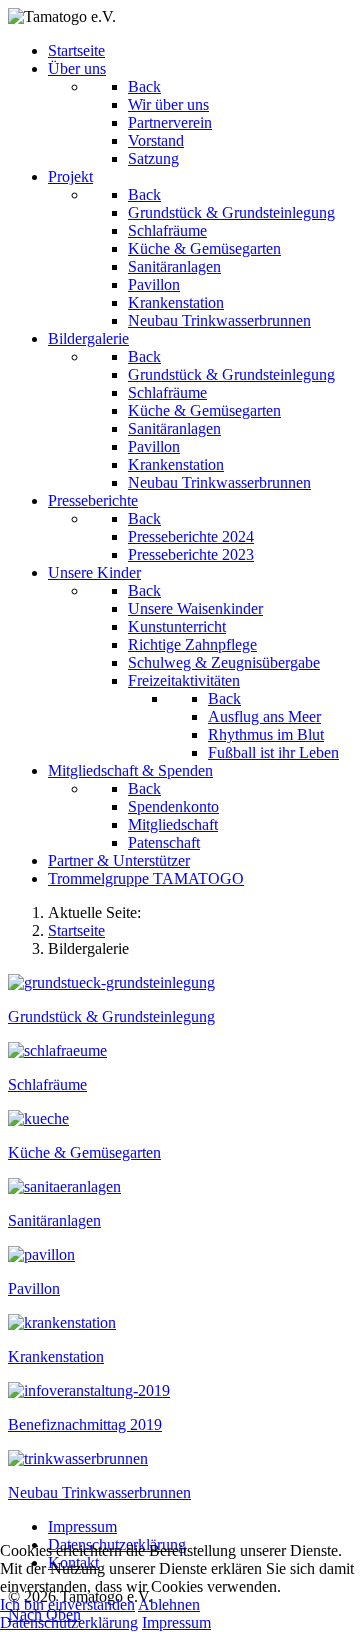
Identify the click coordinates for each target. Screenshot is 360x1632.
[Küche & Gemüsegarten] (38, 1118)
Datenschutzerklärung (69, 1622)
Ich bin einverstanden (67, 1604)
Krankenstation (56, 1356)
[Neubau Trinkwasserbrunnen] (78, 1458)
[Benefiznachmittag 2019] (89, 1390)
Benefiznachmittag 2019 (85, 1424)
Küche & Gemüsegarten (84, 1152)
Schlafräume (47, 1084)
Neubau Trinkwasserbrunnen (99, 1492)
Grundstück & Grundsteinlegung (111, 1016)
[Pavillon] (41, 1254)
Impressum (176, 1622)
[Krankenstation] (62, 1322)
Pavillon (34, 1288)
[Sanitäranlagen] (64, 1186)
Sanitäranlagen (54, 1220)
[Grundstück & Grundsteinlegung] (111, 982)
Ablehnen (169, 1604)
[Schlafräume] (57, 1050)
